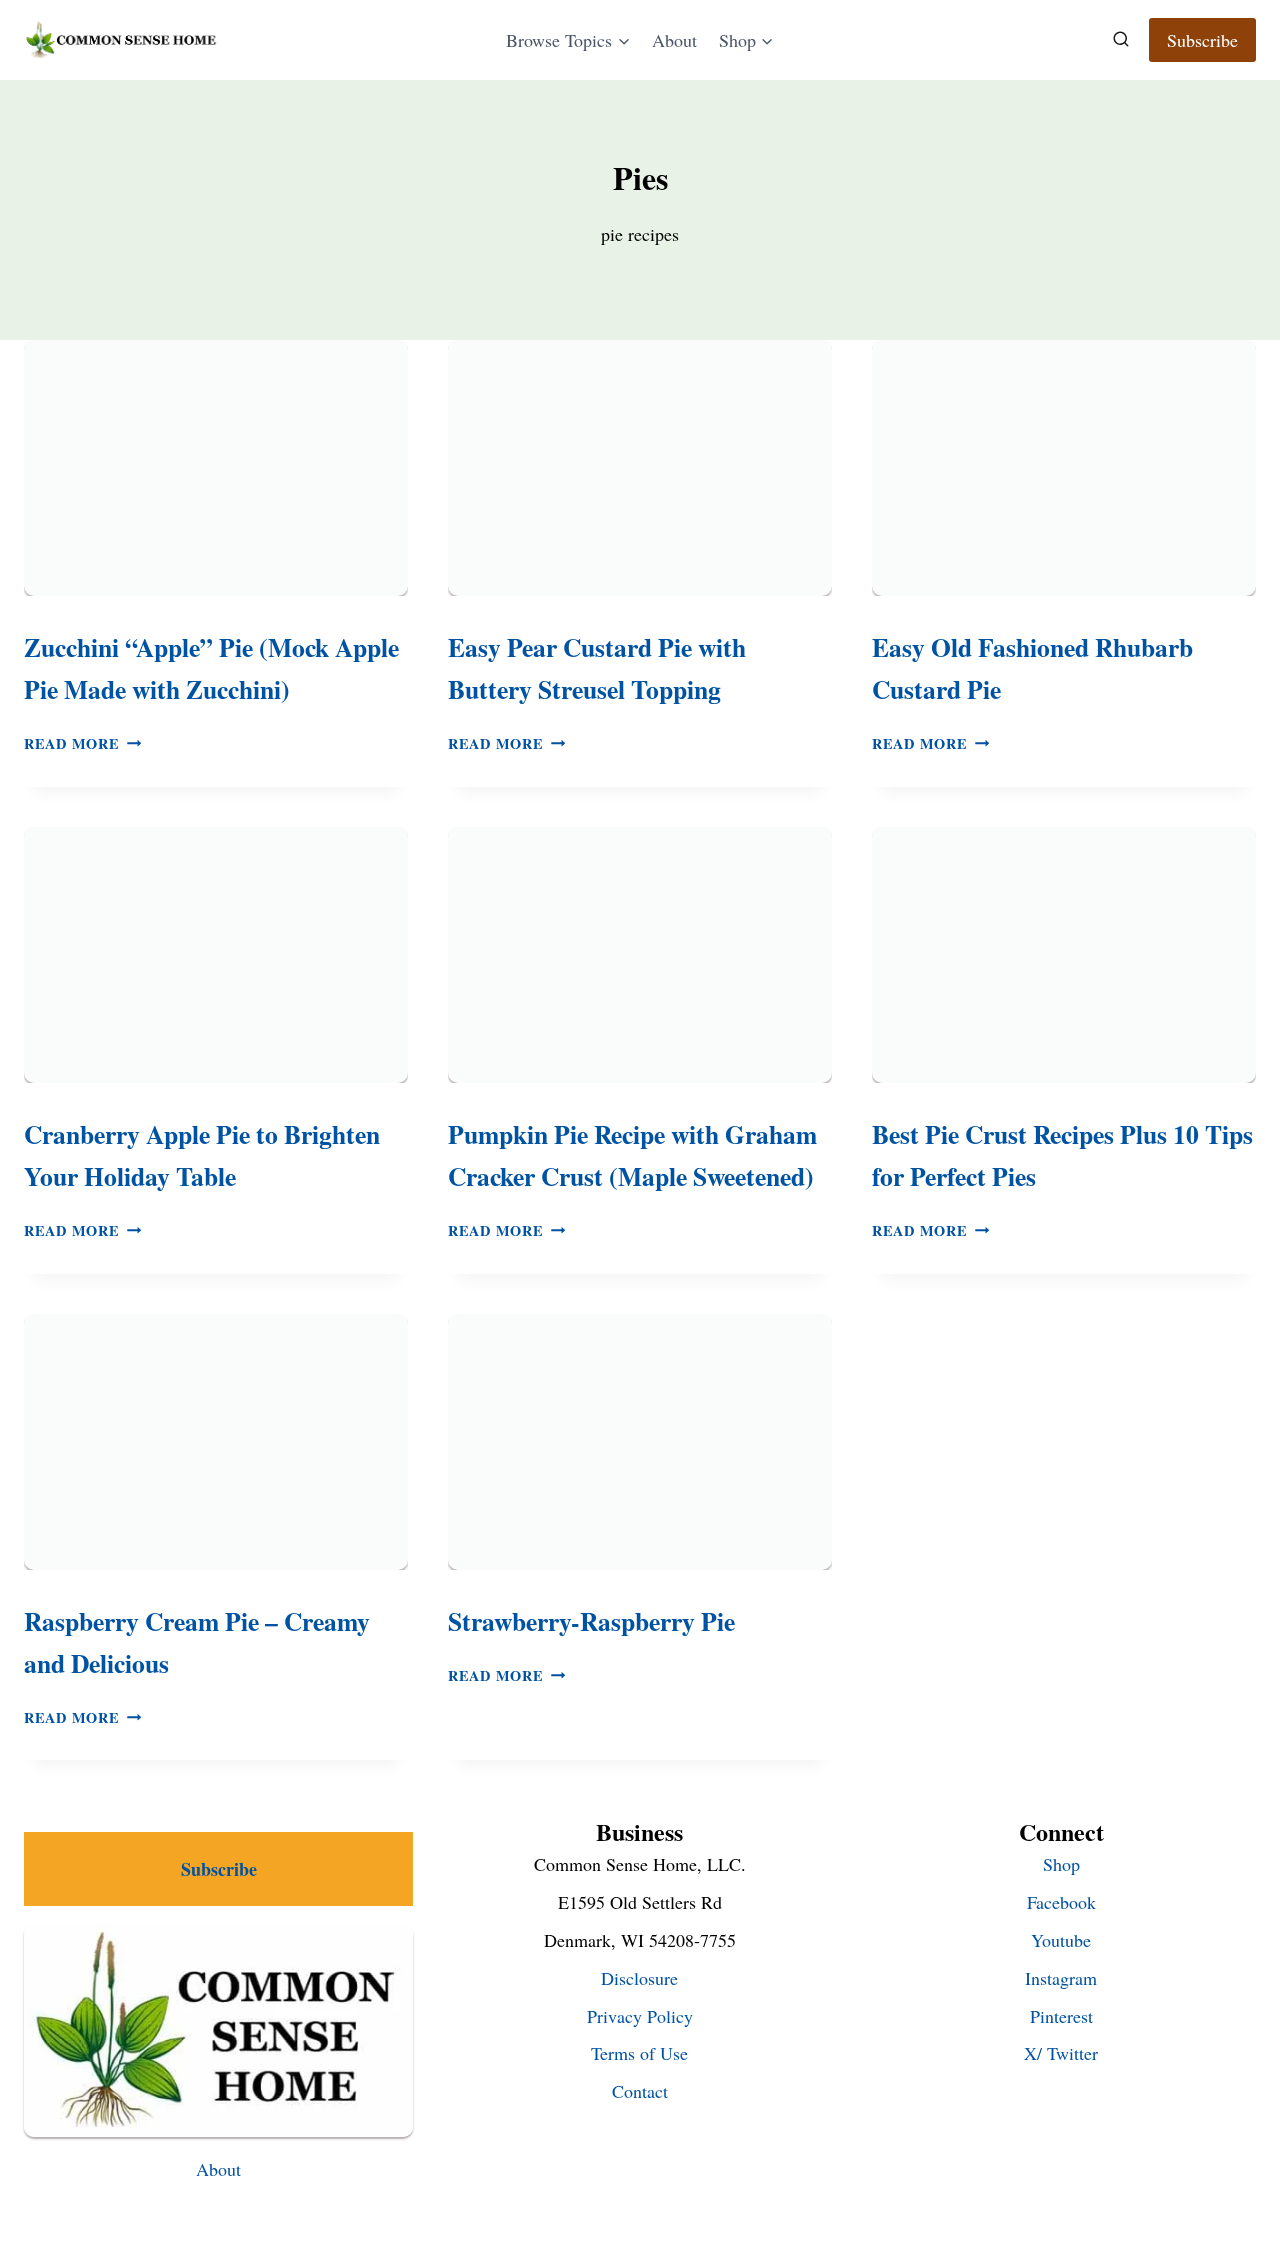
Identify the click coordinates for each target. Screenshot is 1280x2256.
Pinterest (1061, 2016)
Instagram (1061, 1978)
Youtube (1061, 1940)
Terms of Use (639, 2053)
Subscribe (1202, 40)
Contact (640, 2091)
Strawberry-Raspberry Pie (591, 1621)
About (674, 40)
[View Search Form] (1121, 40)
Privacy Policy (640, 2016)
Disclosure (639, 1978)
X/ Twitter (1061, 2053)
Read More (82, 743)
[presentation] (216, 468)
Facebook (1061, 1902)
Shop (1061, 1864)
